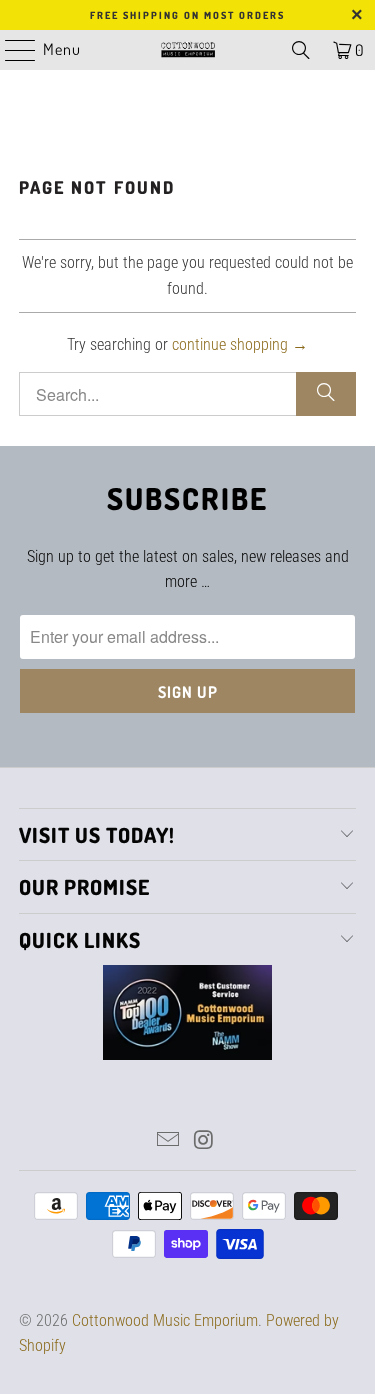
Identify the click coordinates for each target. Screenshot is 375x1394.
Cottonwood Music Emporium (165, 1320)
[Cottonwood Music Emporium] (188, 50)
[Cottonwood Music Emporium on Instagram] (205, 1141)
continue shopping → (240, 344)
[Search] (301, 50)
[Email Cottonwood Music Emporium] (169, 1141)
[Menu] (10, 50)
